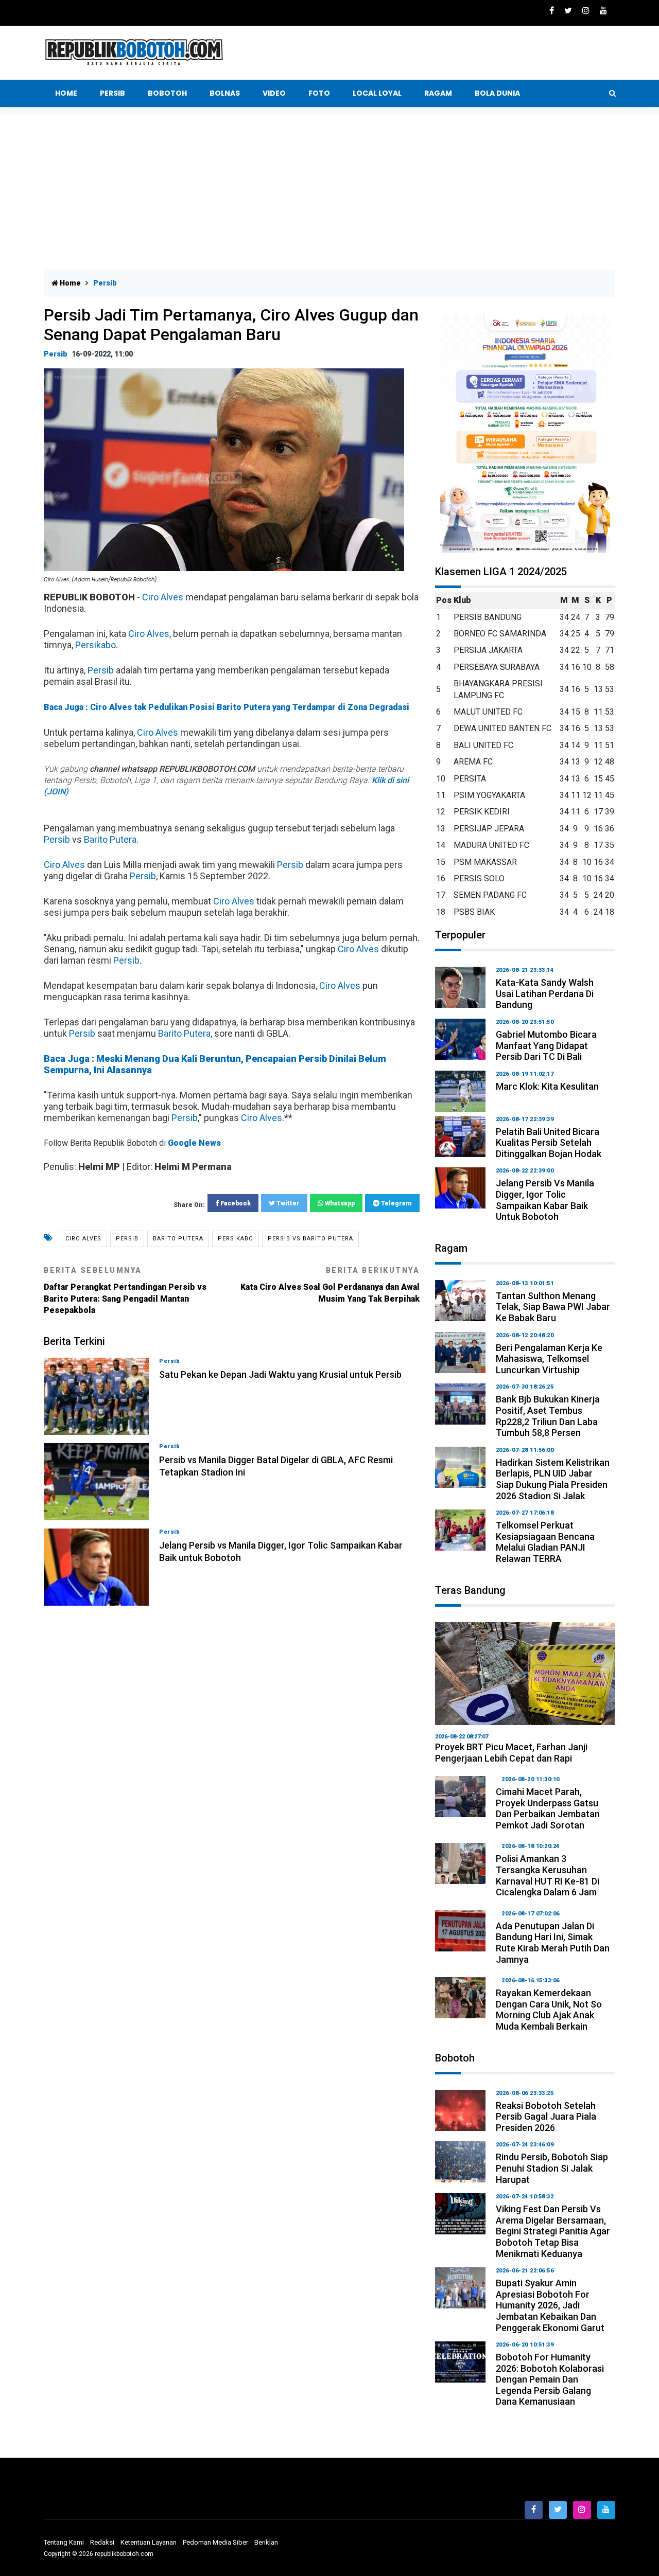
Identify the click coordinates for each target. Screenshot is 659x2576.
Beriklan (266, 2542)
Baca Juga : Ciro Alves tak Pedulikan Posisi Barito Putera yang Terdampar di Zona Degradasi (227, 707)
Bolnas (225, 93)
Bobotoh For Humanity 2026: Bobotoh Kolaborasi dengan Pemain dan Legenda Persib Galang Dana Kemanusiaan (550, 2379)
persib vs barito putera (310, 1239)
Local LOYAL (377, 93)
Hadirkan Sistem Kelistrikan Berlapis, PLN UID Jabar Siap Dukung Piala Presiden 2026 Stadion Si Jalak (553, 1479)
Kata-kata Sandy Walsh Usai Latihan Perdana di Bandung (545, 993)
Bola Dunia (497, 93)
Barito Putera (110, 839)
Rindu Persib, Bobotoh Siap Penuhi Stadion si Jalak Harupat (552, 2168)
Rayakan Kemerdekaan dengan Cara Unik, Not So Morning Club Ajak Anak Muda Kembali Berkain (549, 2010)
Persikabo (96, 645)
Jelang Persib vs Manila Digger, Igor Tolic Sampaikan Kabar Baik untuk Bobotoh (545, 1200)
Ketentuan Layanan (149, 2542)
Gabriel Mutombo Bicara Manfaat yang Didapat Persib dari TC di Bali (546, 1045)
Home (66, 93)
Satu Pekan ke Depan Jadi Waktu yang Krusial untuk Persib (280, 1374)
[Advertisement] (329, 192)
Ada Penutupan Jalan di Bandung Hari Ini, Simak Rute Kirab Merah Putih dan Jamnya (553, 1943)
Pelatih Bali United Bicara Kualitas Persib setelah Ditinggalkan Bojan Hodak (549, 1143)
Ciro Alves (163, 597)
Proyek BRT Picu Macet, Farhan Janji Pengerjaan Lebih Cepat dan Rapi (511, 1753)
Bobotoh (167, 93)
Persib (112, 93)
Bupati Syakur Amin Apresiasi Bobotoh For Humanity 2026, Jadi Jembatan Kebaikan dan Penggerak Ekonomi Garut (550, 2305)
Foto (319, 93)
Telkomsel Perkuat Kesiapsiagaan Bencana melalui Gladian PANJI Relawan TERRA (545, 1542)
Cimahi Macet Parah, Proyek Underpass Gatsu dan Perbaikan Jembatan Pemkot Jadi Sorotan (548, 1808)
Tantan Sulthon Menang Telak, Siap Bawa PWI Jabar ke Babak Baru (553, 1307)
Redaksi (102, 2542)
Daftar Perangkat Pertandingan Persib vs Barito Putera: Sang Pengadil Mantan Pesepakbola (125, 1291)
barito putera (178, 1239)
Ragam (438, 93)
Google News (194, 1143)
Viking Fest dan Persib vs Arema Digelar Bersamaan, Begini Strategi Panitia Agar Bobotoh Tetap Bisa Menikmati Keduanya (553, 2231)
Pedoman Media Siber (215, 2542)
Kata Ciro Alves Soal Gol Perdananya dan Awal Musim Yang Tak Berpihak (330, 1285)
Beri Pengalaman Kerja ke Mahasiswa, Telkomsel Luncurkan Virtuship (549, 1359)
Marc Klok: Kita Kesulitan (547, 1086)
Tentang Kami (64, 2542)
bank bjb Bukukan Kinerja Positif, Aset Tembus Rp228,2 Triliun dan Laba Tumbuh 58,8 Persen (548, 1416)
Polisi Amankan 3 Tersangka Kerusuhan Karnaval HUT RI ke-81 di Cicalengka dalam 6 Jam (548, 1875)
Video (274, 93)
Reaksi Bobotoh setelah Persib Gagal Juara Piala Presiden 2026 (546, 2117)
